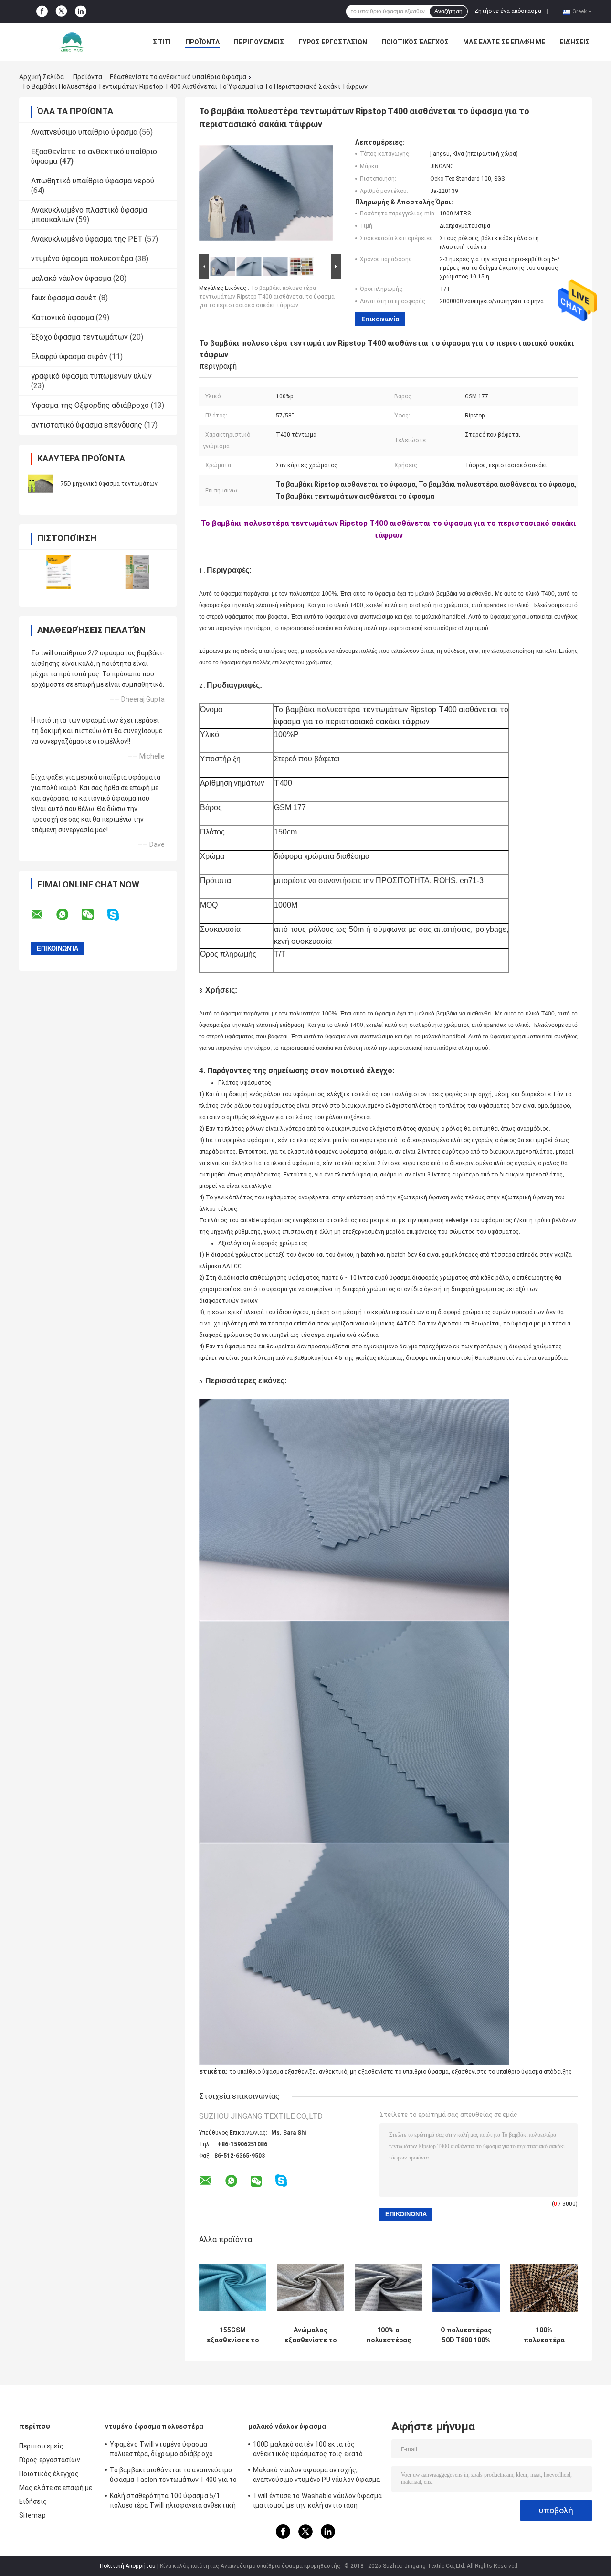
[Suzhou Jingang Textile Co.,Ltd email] (43, 915)
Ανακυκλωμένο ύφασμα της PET (87, 239)
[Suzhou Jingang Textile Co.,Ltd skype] (119, 915)
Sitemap (32, 2515)
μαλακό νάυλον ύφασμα (71, 278)
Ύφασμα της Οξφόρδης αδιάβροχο (90, 405)
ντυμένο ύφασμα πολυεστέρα (82, 259)
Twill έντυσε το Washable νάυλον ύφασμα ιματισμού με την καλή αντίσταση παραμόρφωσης (317, 2502)
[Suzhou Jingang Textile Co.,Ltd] (72, 42)
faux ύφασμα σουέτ (64, 298)
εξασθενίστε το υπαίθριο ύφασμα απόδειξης (512, 2072)
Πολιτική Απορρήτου (128, 2566)
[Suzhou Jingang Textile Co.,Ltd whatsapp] (68, 915)
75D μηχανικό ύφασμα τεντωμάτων (109, 484)
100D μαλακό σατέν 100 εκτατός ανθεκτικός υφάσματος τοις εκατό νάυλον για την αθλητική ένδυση (308, 2450)
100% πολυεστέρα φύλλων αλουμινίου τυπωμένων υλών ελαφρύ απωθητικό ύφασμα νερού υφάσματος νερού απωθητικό (544, 2335)
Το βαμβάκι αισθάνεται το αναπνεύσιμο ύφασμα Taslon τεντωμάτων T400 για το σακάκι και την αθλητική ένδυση (174, 2476)
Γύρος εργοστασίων (333, 42)
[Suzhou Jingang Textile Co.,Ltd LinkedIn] (81, 11)
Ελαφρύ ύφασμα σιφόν (69, 357)
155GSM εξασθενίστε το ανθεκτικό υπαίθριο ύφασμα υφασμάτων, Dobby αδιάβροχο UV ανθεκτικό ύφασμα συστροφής (233, 2335)
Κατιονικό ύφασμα (63, 317)
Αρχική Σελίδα (42, 77)
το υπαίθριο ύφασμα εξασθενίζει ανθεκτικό (288, 2072)
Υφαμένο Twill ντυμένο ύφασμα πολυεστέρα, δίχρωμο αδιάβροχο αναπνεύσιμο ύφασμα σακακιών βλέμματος (161, 2450)
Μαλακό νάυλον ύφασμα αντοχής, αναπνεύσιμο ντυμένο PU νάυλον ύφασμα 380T (317, 2476)
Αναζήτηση (448, 11)
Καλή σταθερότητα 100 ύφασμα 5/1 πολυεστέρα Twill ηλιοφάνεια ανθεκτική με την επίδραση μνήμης (173, 2502)
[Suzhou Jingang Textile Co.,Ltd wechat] (94, 915)
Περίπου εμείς (259, 42)
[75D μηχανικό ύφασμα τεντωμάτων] (41, 484)
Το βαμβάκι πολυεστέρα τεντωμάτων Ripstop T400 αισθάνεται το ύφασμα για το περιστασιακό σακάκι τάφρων (267, 297)
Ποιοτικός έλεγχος (415, 42)
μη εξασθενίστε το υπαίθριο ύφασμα (399, 2072)
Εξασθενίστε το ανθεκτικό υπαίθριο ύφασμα (178, 77)
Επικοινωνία (380, 319)
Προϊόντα (202, 42)
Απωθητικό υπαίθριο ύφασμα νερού (93, 181)
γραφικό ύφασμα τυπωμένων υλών (91, 376)
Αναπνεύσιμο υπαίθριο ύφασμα (84, 132)
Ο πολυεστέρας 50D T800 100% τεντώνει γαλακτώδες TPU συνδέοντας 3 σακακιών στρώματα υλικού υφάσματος (466, 2335)
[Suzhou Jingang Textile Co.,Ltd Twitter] (61, 12)
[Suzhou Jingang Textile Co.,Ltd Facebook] (42, 11)
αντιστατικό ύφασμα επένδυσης (87, 425)
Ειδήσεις (574, 42)
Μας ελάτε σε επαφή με (504, 42)
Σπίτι (162, 42)
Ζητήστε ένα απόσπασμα (508, 11)
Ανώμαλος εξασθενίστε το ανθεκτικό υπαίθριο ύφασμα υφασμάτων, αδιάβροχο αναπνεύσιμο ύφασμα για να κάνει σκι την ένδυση (311, 2335)
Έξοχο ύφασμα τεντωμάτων (79, 337)
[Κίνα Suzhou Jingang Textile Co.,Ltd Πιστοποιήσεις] (58, 572)
